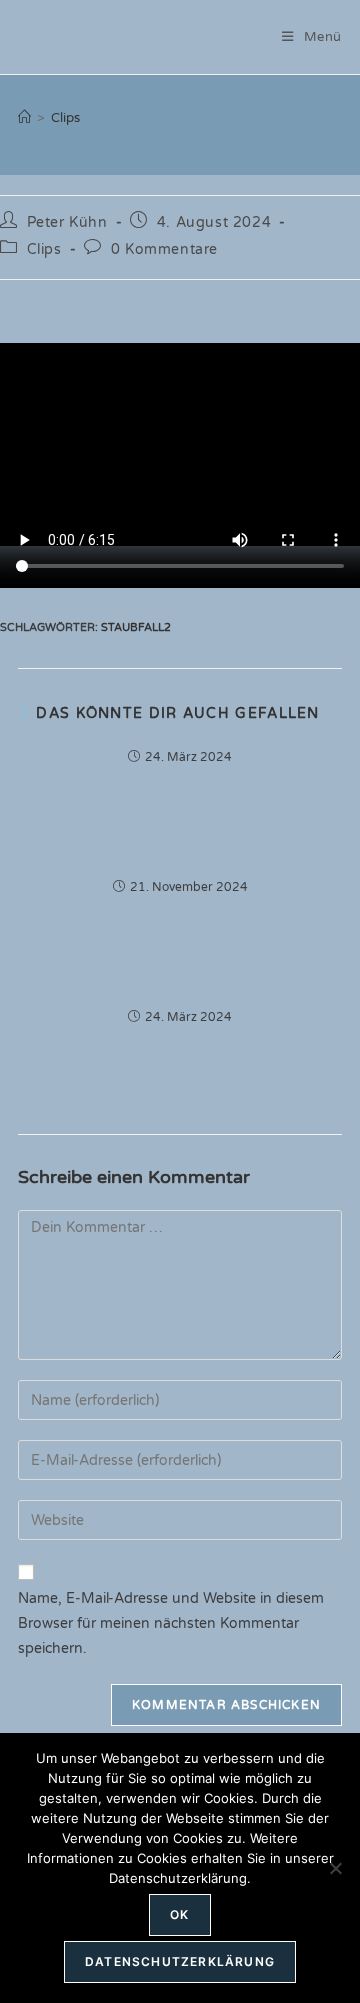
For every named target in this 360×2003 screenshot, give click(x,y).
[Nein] (335, 1868)
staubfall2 (136, 627)
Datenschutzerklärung (180, 1961)
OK (179, 1914)
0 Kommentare (164, 249)
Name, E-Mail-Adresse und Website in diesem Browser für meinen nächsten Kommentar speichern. (171, 1623)
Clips (65, 118)
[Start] (24, 118)
